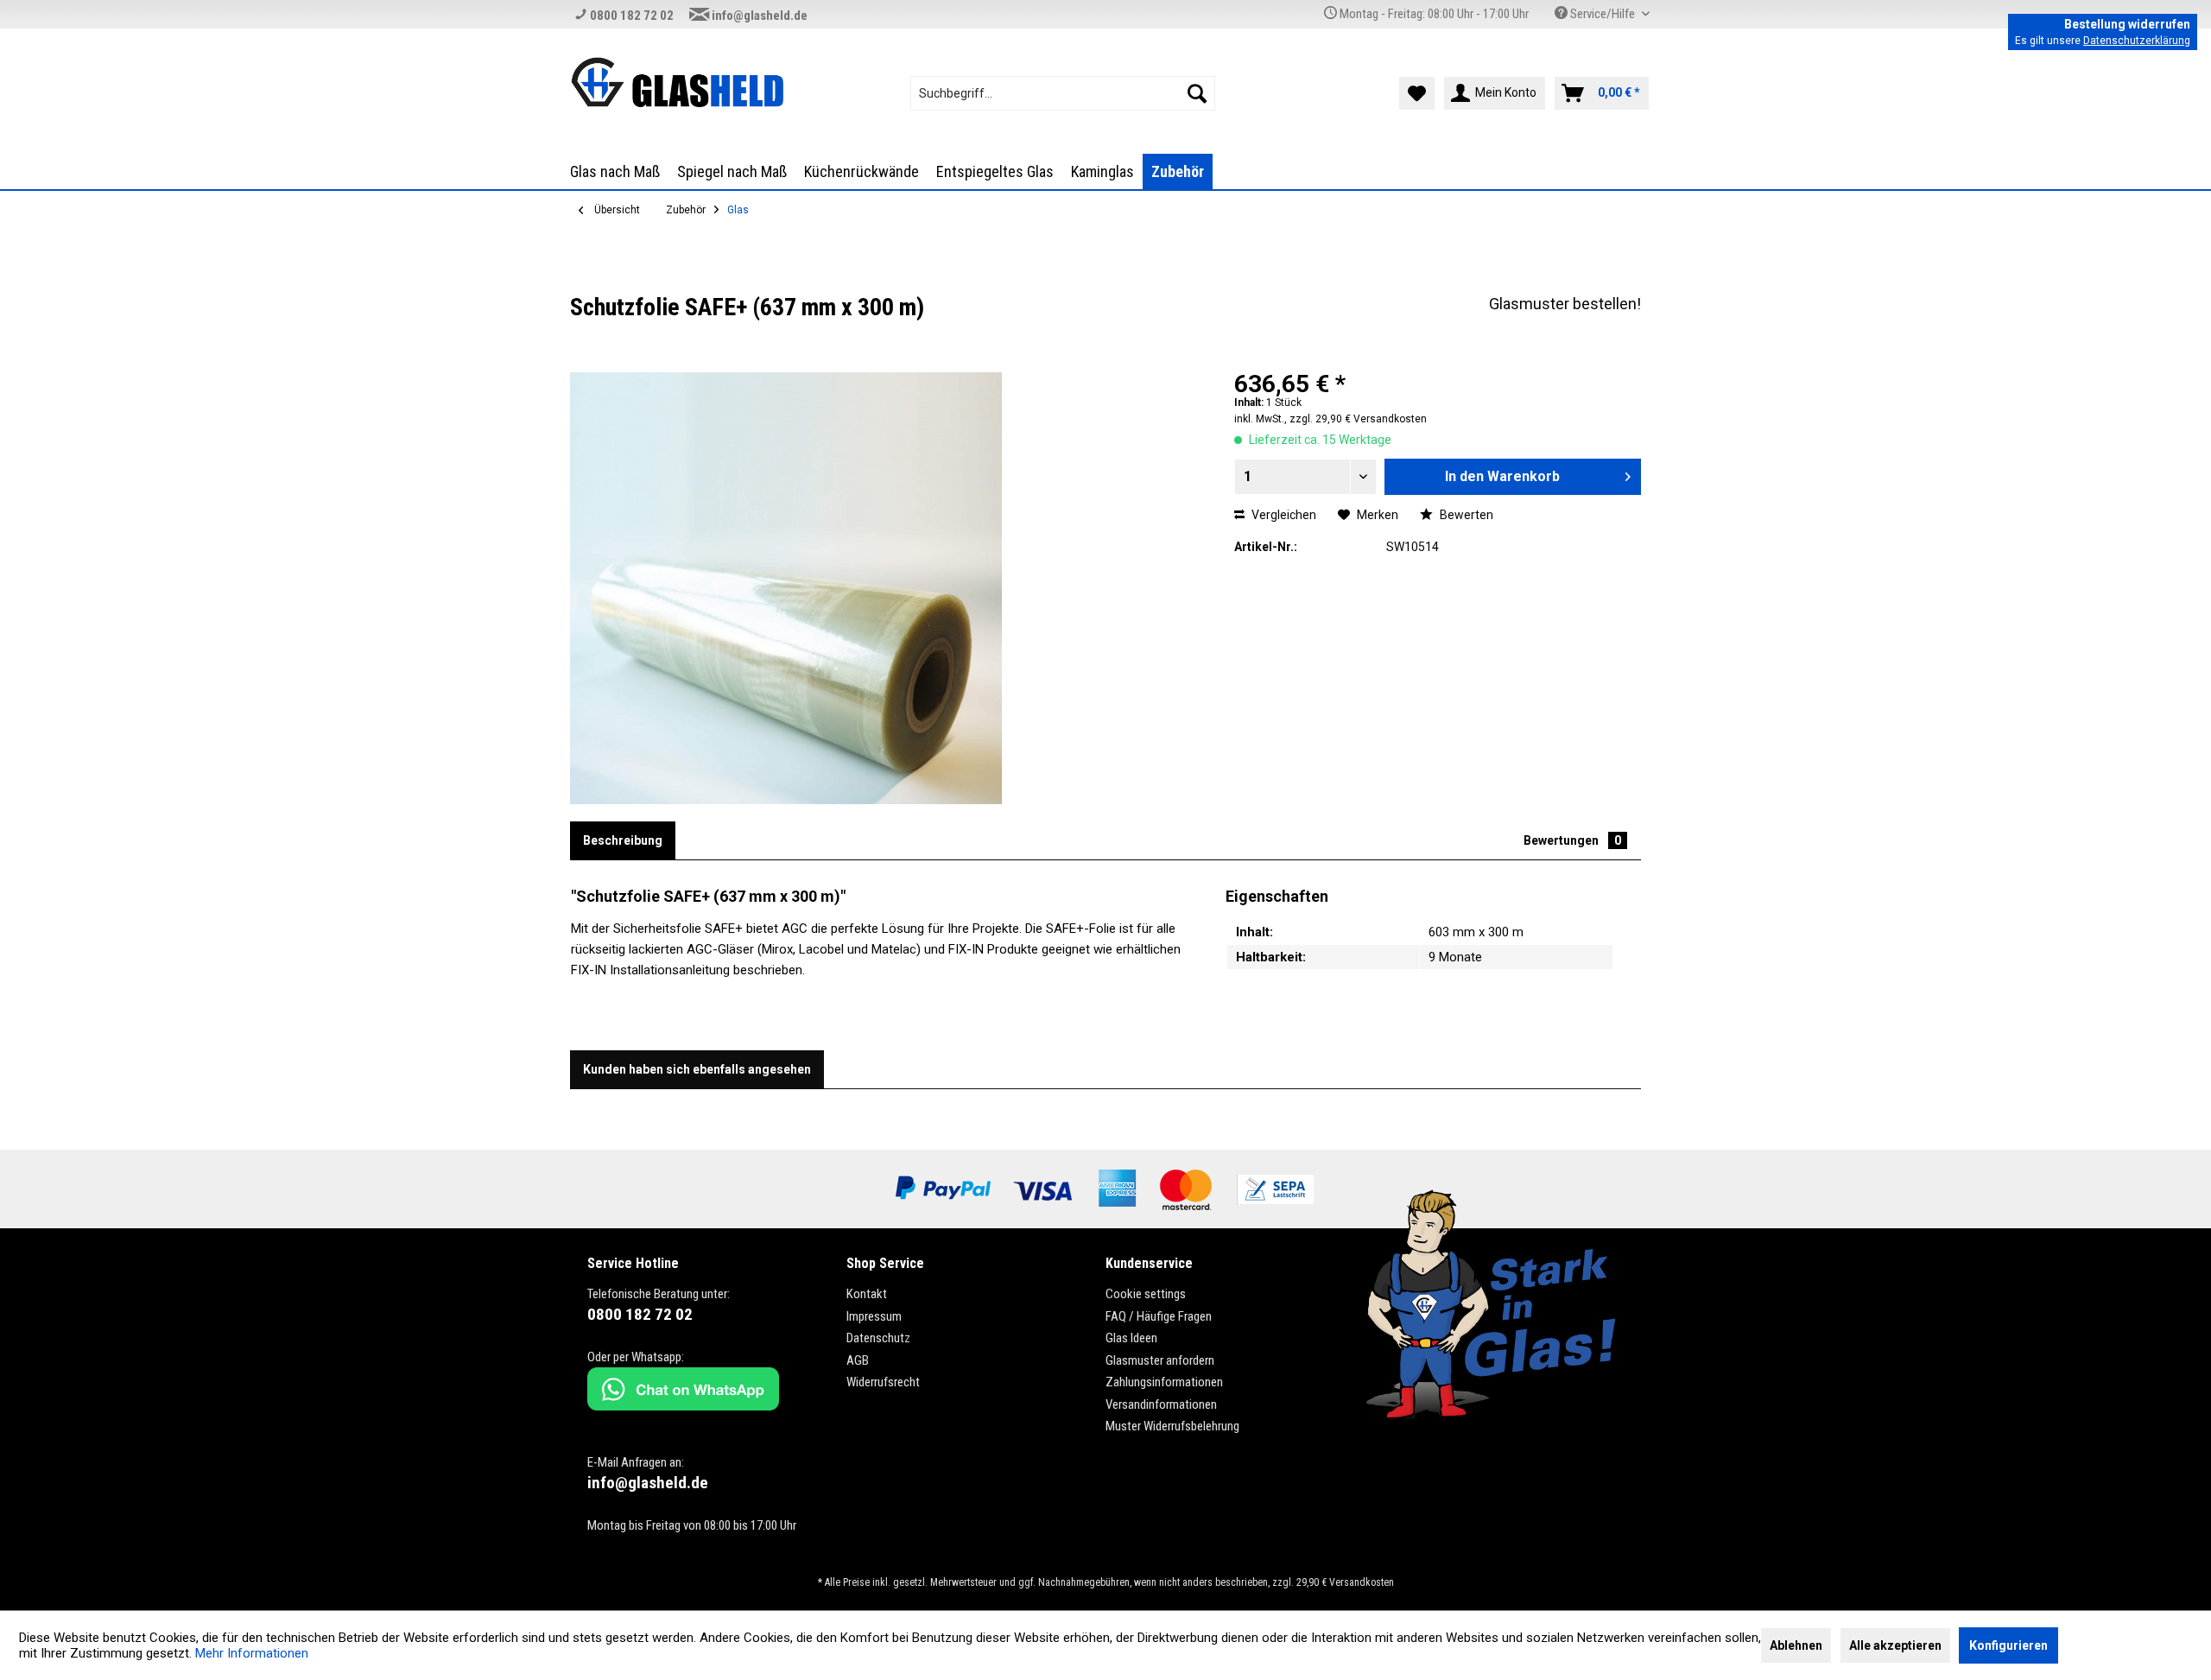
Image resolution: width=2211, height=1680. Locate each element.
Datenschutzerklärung (2137, 41)
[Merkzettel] (1417, 93)
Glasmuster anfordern (1160, 1360)
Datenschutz (878, 1338)
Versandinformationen (1161, 1404)
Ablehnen (1796, 1645)
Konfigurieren (2008, 1645)
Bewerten (1465, 515)
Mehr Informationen (252, 1653)
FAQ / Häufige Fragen (1159, 1316)
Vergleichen (1283, 515)
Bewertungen (1572, 840)
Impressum (874, 1316)
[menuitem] (1063, 93)
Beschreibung (623, 840)
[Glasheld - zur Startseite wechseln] (677, 82)
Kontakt (867, 1294)
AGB (858, 1360)
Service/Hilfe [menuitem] (1603, 14)
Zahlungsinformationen (1164, 1382)
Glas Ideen (1131, 1338)
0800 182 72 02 (630, 16)
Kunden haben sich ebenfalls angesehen (697, 1069)
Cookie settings (1146, 1294)
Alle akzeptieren (1895, 1645)
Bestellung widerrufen (2127, 24)
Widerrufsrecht (883, 1382)
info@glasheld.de (758, 16)
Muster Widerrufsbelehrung (1172, 1426)
